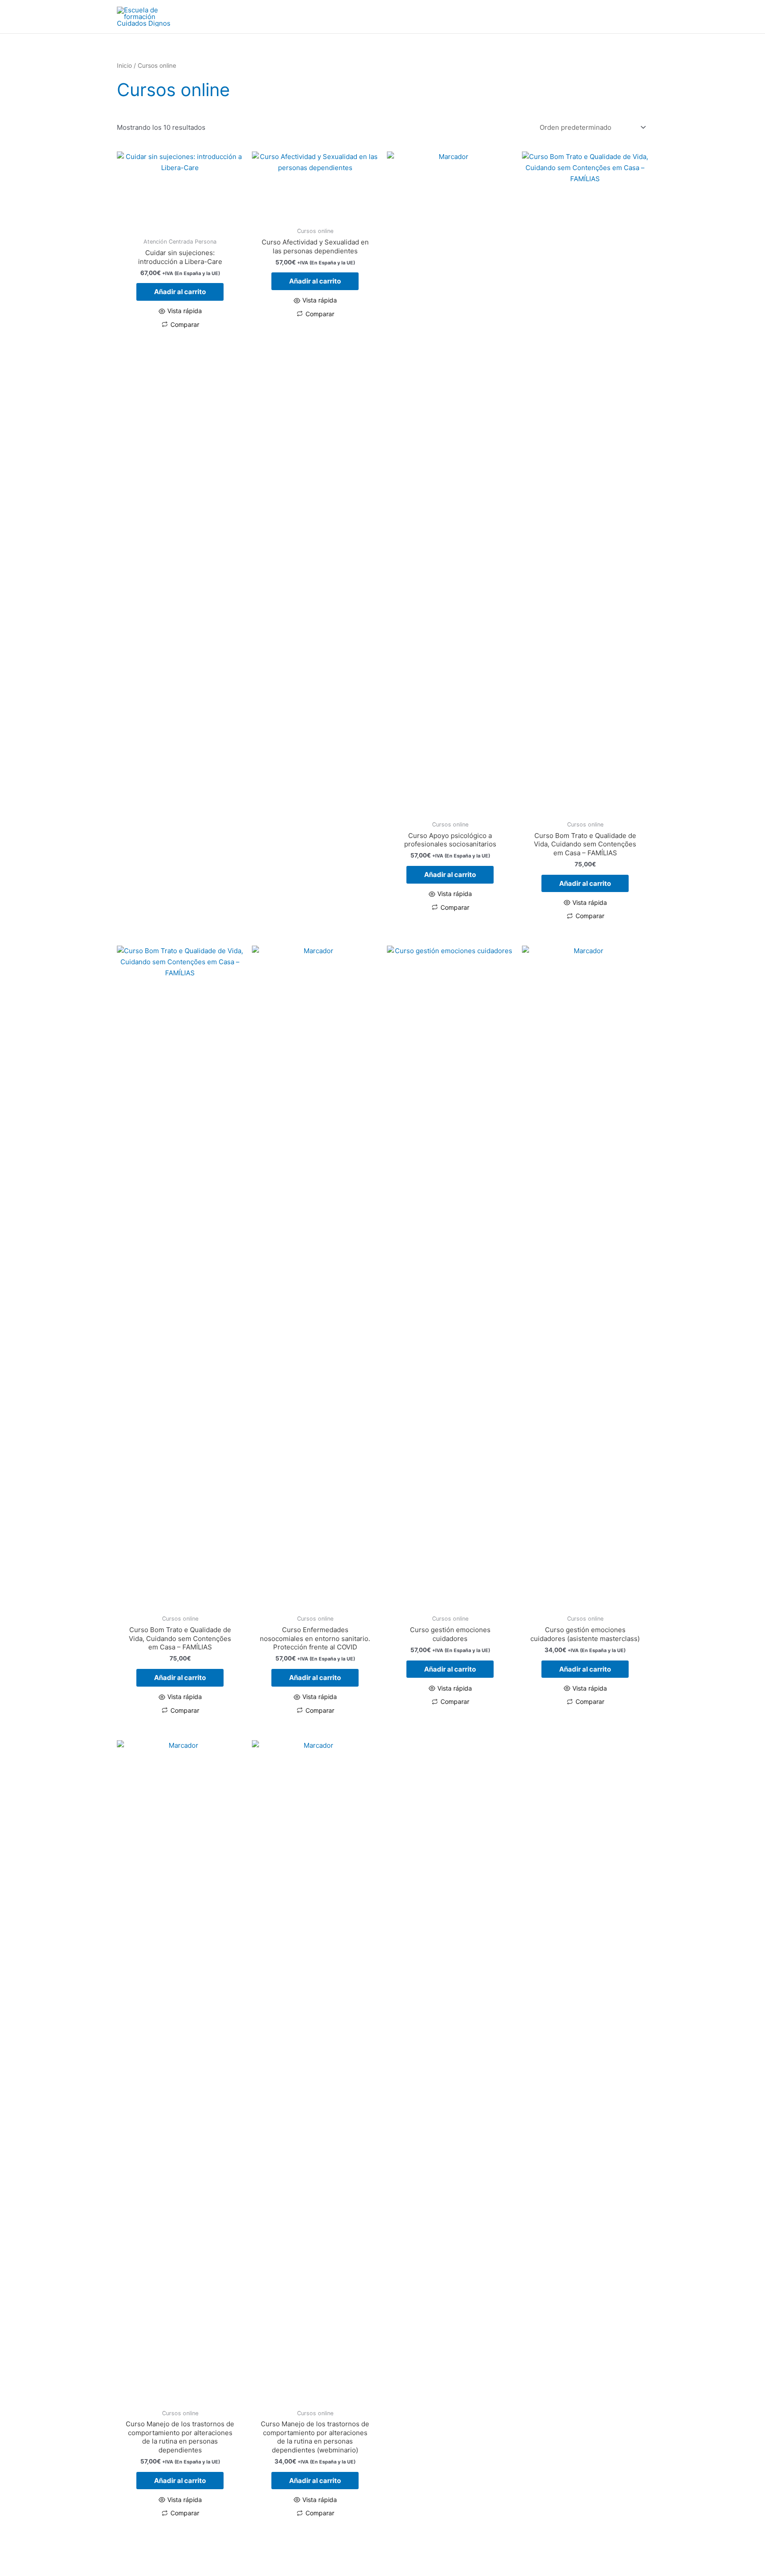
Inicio (124, 66)
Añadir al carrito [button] (180, 292)
